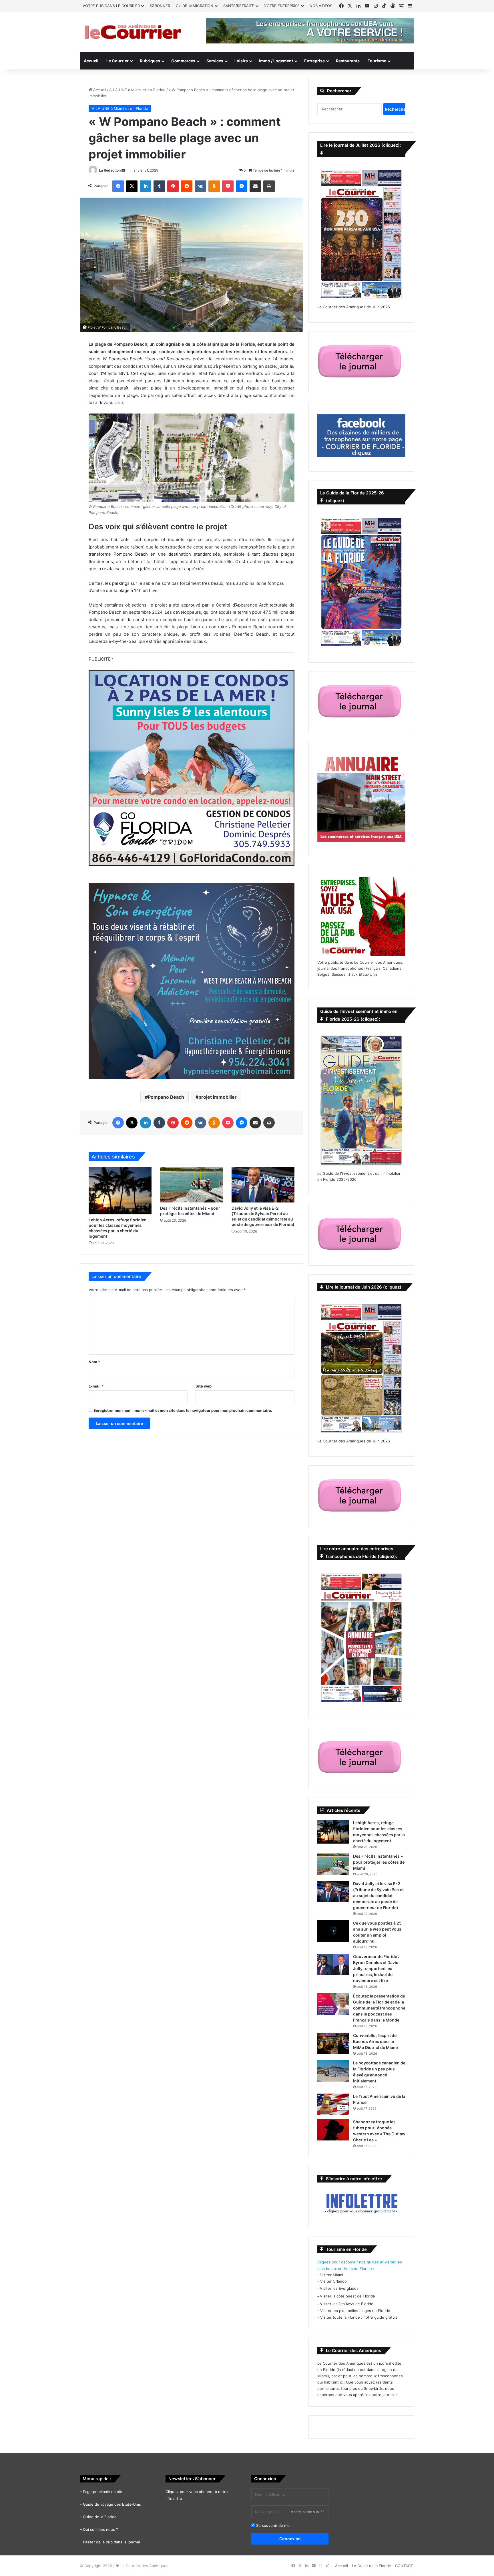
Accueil (91, 61)
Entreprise (314, 61)
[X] (132, 186)
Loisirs (241, 61)
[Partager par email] (255, 186)
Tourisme (377, 61)
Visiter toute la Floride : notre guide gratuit (359, 2317)
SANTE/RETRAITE (239, 6)
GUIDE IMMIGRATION (195, 6)
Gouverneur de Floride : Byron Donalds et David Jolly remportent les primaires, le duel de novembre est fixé (376, 1968)
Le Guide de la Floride (372, 2566)
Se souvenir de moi (273, 2525)
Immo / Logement (276, 61)
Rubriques (150, 61)
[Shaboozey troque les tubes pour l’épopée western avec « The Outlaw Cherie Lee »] (333, 2130)
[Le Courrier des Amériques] (133, 32)
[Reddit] (187, 186)
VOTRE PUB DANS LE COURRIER (111, 6)
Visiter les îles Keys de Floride (347, 2304)
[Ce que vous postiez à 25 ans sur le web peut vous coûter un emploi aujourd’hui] (333, 1931)
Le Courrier (117, 61)
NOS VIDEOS (321, 6)
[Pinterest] (173, 186)
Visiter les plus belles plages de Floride (355, 2311)
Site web (204, 1386)
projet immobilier (218, 1097)
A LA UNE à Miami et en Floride (137, 90)
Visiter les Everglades (339, 2288)
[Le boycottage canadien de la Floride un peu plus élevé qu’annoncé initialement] (333, 2071)
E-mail (96, 1386)
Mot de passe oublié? (307, 2512)
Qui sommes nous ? (100, 2529)
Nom (94, 1362)
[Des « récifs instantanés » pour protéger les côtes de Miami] (192, 1185)
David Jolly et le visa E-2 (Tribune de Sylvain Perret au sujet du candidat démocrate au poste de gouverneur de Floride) (378, 1896)
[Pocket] (228, 186)
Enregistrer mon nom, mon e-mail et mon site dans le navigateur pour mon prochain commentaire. (183, 1410)
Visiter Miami (332, 2275)
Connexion (290, 2539)
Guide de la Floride (100, 2517)
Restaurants (348, 61)
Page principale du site (103, 2492)
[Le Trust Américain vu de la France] (333, 2104)
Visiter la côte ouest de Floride (347, 2296)
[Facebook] (118, 186)
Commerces (183, 61)
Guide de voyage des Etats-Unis (112, 2504)
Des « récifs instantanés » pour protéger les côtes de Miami (379, 1862)
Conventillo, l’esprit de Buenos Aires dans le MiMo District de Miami (376, 2041)
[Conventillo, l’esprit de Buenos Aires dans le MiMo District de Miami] (333, 2043)
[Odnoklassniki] (214, 186)
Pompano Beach (166, 1097)
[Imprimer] (269, 186)
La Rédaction (110, 170)
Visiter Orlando (333, 2281)
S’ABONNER (160, 6)
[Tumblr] (159, 186)
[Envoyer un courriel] (123, 170)
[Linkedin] (146, 186)
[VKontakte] (200, 186)
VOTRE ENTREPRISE (282, 6)
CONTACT (404, 2566)
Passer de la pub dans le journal (111, 2542)
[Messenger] (242, 186)
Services (215, 61)
